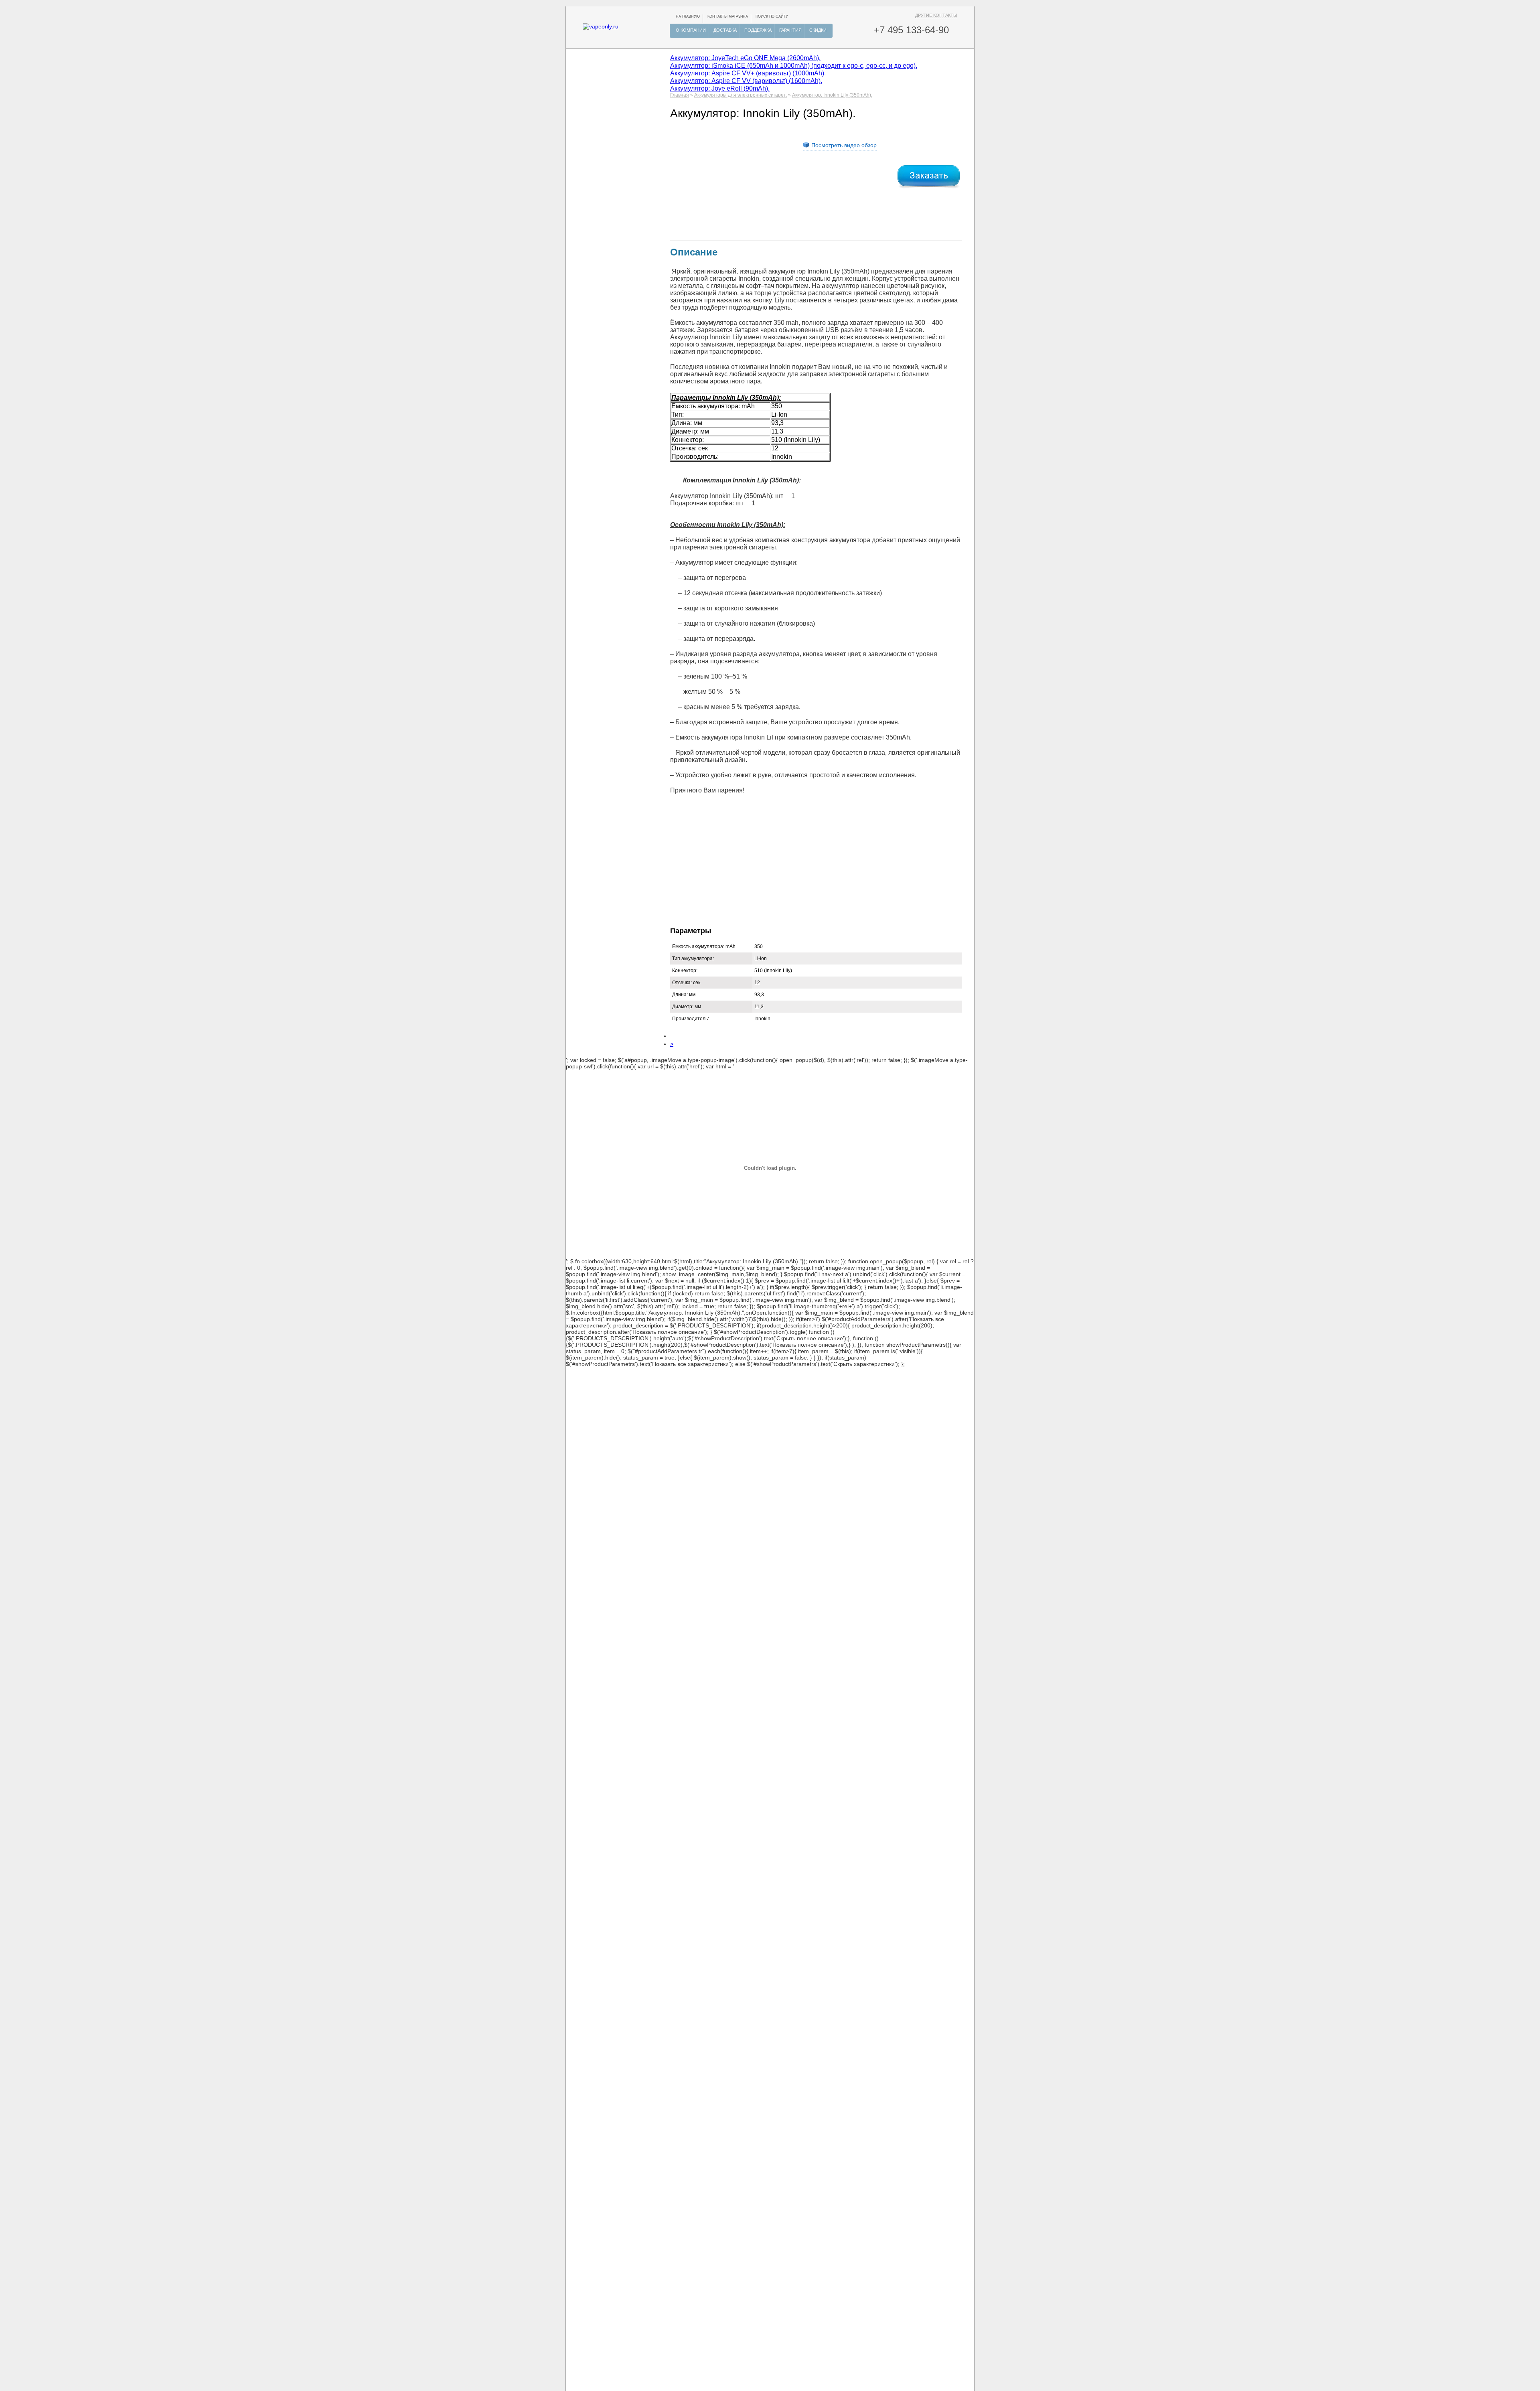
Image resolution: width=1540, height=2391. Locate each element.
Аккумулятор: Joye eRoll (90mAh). (720, 88)
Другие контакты (936, 15)
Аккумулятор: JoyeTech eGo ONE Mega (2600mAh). (745, 58)
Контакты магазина (728, 16)
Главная (680, 95)
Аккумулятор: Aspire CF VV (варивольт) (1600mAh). (746, 81)
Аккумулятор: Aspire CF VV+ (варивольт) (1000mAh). (748, 73)
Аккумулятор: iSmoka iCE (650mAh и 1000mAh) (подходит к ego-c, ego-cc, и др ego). (794, 65)
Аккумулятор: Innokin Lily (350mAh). (832, 95)
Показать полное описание (668, 1332)
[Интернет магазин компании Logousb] (601, 26)
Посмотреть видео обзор (844, 145)
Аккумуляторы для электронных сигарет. (741, 95)
